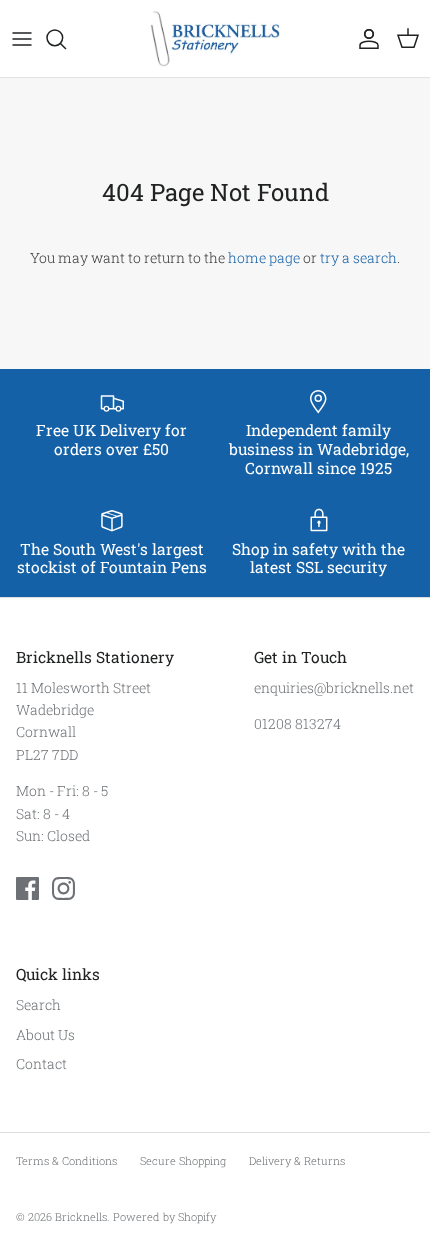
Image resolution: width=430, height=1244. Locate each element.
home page (264, 257)
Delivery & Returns (297, 1160)
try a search (358, 257)
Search (38, 1004)
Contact (41, 1063)
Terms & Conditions (66, 1160)
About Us (45, 1034)
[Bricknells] (215, 38)
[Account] (364, 39)
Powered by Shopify (164, 1216)
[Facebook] (27, 888)
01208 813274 (297, 723)
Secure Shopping (183, 1160)
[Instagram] (63, 888)
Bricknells (81, 1216)
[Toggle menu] (22, 39)
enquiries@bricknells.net (334, 687)
